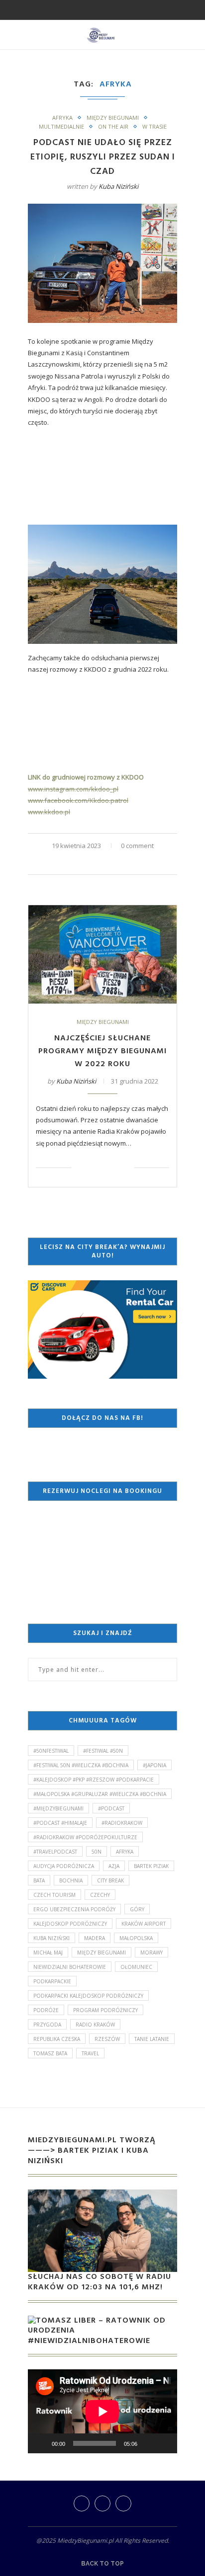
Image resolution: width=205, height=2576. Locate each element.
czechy (100, 1895)
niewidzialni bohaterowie (70, 1967)
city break (110, 1880)
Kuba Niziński (118, 186)
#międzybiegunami (58, 1808)
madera (95, 1938)
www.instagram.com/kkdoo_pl (73, 789)
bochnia (71, 1880)
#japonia (154, 1765)
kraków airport (144, 1924)
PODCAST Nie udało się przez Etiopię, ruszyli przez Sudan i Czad (103, 157)
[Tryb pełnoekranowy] (164, 2443)
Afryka (62, 117)
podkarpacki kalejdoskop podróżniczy (88, 1996)
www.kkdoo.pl (49, 812)
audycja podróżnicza (64, 1866)
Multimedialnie (61, 126)
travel (90, 2053)
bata (39, 1880)
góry (137, 1909)
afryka (125, 1852)
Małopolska (136, 1938)
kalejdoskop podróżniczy (70, 1924)
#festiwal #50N (103, 1751)
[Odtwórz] (41, 2443)
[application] (102, 2411)
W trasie (154, 126)
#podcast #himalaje (60, 1823)
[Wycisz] (148, 2443)
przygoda (47, 2025)
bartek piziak (151, 1866)
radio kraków (95, 2025)
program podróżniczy (105, 2010)
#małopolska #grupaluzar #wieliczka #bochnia (100, 1794)
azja (114, 1866)
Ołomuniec (136, 1967)
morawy (152, 1952)
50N (97, 1852)
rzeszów (107, 2039)
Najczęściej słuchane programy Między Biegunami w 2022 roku (102, 1051)
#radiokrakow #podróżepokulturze (85, 1837)
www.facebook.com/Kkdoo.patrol (78, 800)
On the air (113, 126)
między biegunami (102, 1952)
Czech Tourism (54, 1895)
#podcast (111, 1808)
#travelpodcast (55, 1852)
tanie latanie (152, 2039)
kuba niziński (51, 1938)
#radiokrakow (122, 1823)
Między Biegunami (113, 117)
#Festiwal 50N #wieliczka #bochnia (81, 1765)
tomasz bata (50, 2053)
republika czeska (57, 2039)
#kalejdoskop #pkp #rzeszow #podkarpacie (94, 1780)
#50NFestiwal (51, 1751)
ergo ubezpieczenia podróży (74, 1909)
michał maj (48, 1952)
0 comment (137, 846)
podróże (46, 2010)
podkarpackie (52, 1981)
